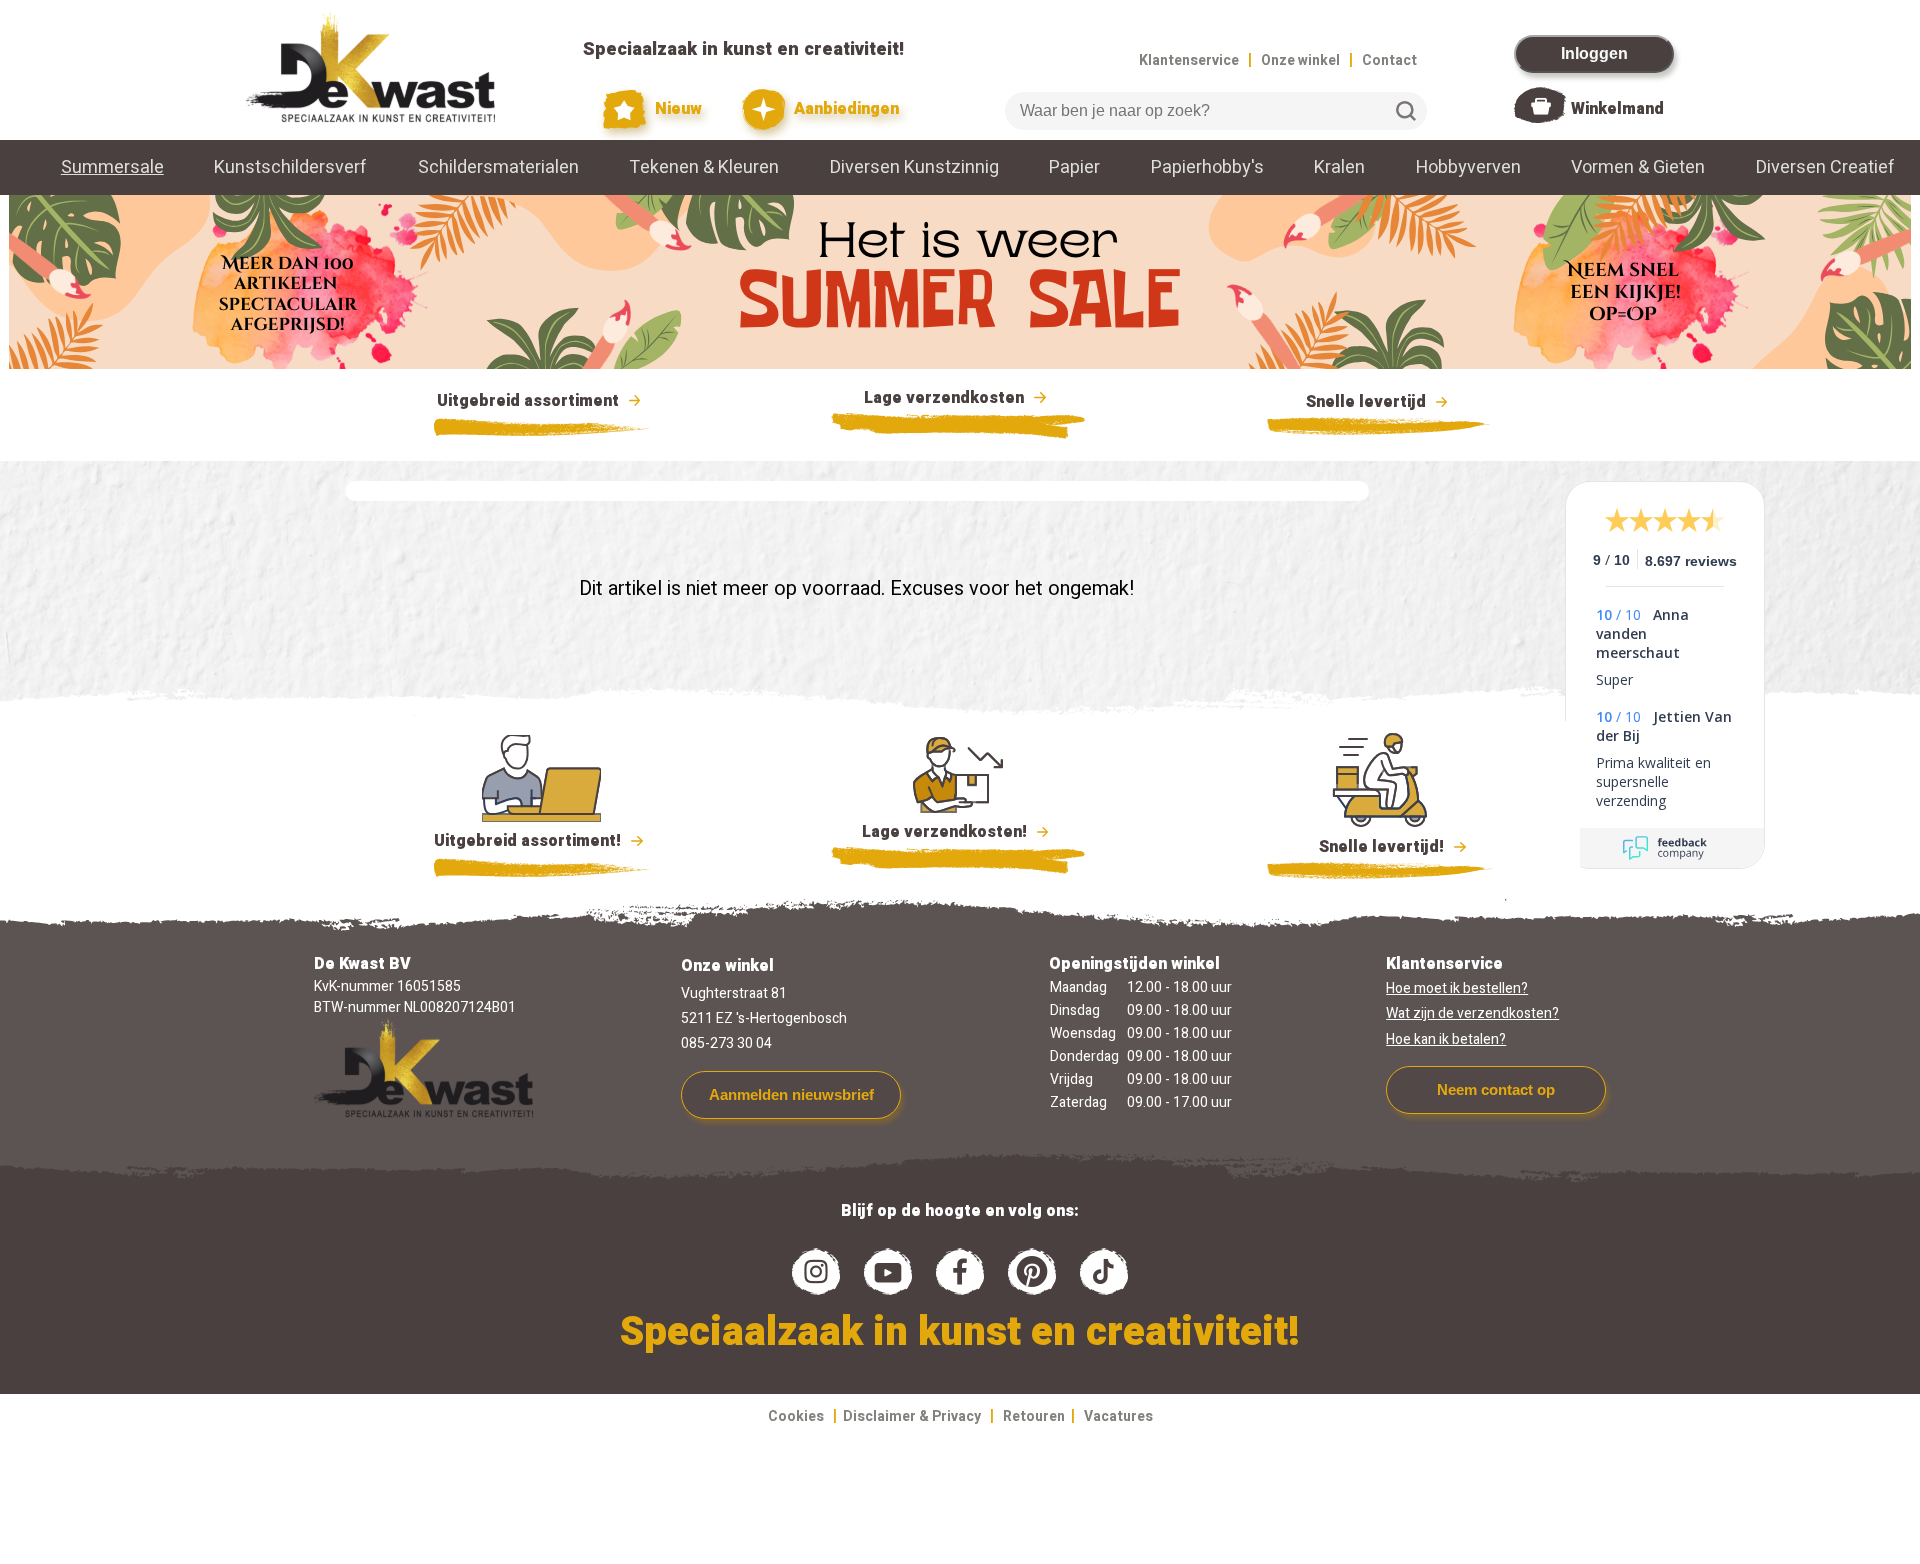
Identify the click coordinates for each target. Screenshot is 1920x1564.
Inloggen (1594, 53)
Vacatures (1118, 1416)
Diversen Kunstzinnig (914, 167)
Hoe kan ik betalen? (1446, 1039)
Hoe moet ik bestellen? (1457, 988)
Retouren (1034, 1416)
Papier (1074, 167)
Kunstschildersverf (290, 167)
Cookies (796, 1416)
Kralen (1339, 167)
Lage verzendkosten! (946, 832)
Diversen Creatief (1825, 167)
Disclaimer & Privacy (912, 1416)
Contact (1389, 60)
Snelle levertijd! (1367, 847)
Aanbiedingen (844, 109)
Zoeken (1406, 111)
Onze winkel (1300, 60)
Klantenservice (1189, 60)
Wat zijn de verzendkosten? (1472, 1013)
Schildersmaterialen (498, 167)
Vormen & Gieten (1638, 167)
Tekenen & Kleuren (704, 167)
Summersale (112, 167)
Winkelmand (1617, 109)
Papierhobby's (1207, 167)
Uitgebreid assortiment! (529, 841)
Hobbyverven (1468, 167)
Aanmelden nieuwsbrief (791, 1094)
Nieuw (676, 109)
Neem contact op (1496, 1089)
